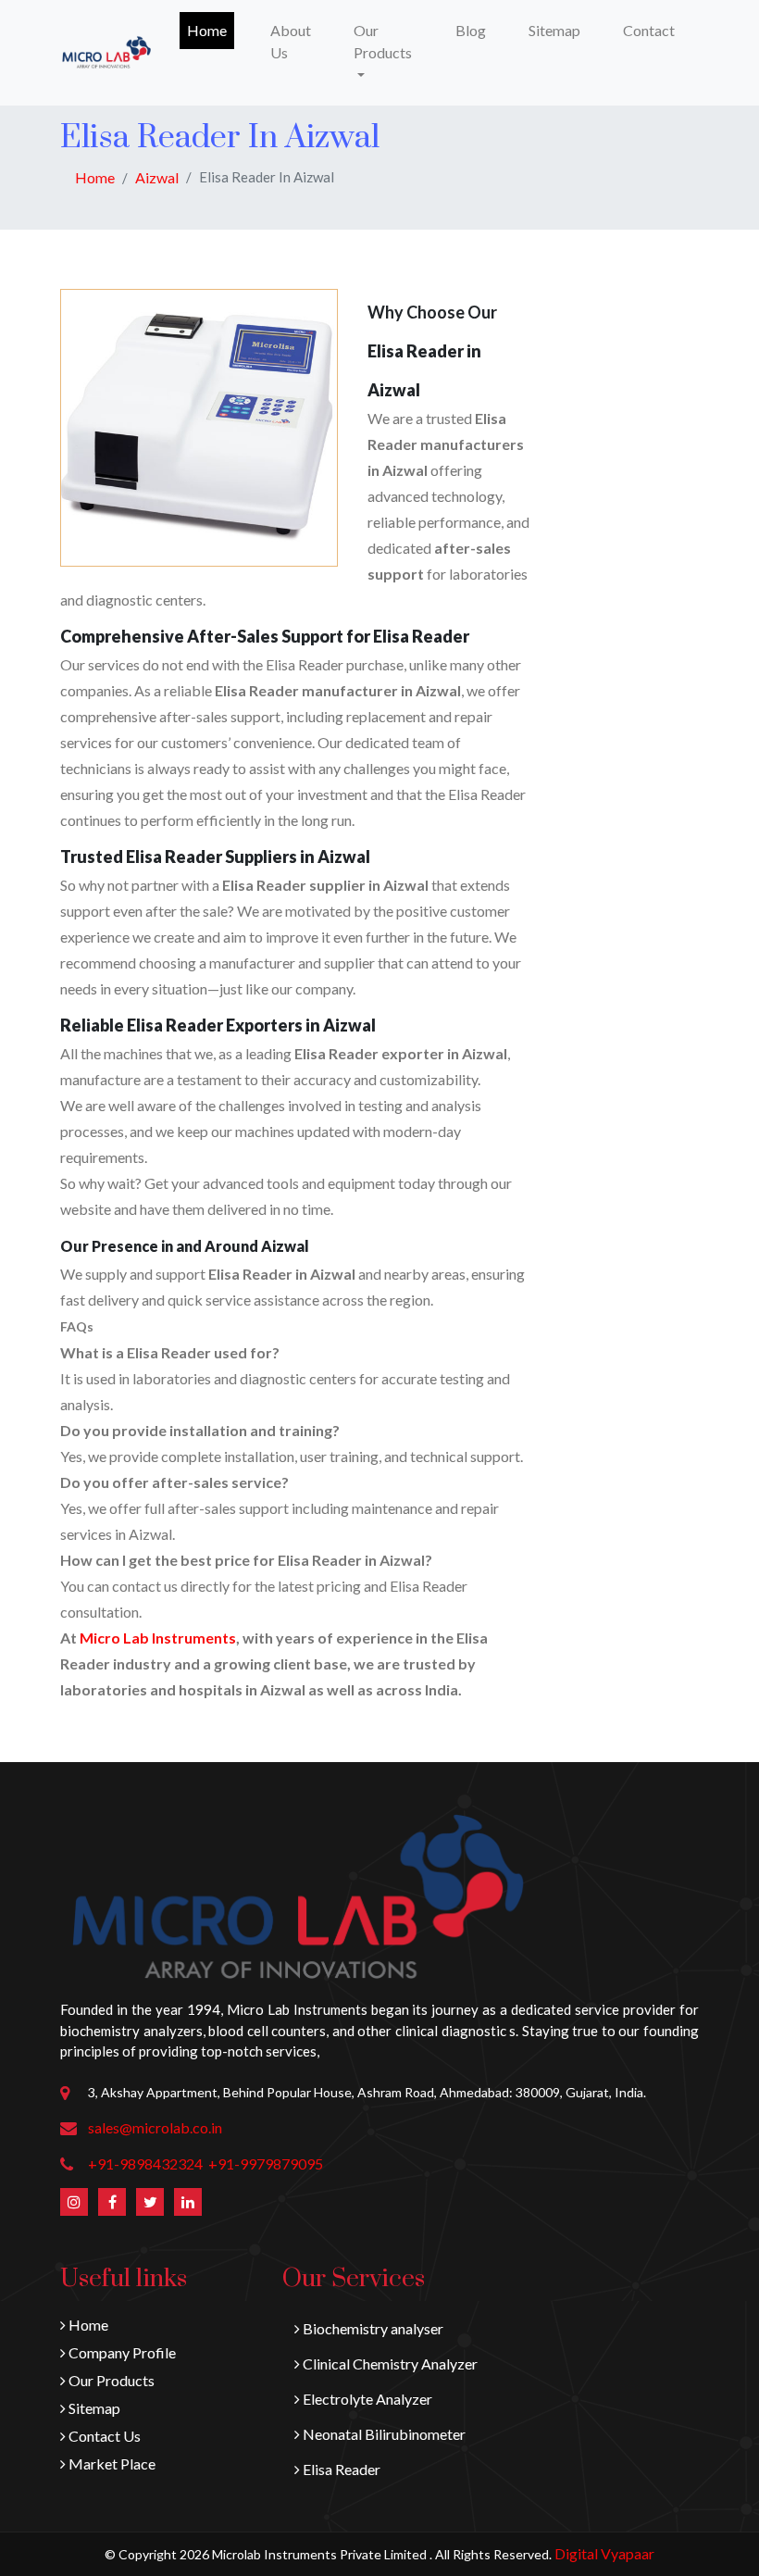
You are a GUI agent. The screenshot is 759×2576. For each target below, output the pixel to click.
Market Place (111, 2463)
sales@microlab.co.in (155, 2127)
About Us (291, 41)
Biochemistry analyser (372, 2328)
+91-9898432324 (145, 2163)
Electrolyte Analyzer (366, 2399)
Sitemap (554, 30)
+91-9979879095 (266, 2163)
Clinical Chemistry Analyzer (389, 2363)
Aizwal (157, 177)
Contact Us (103, 2436)
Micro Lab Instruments (158, 1638)
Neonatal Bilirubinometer (383, 2434)
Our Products (110, 2380)
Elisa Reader (340, 2469)
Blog (471, 30)
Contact (649, 30)
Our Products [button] (383, 41)
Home (211, 30)
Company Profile (121, 2352)
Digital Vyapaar (604, 2553)
